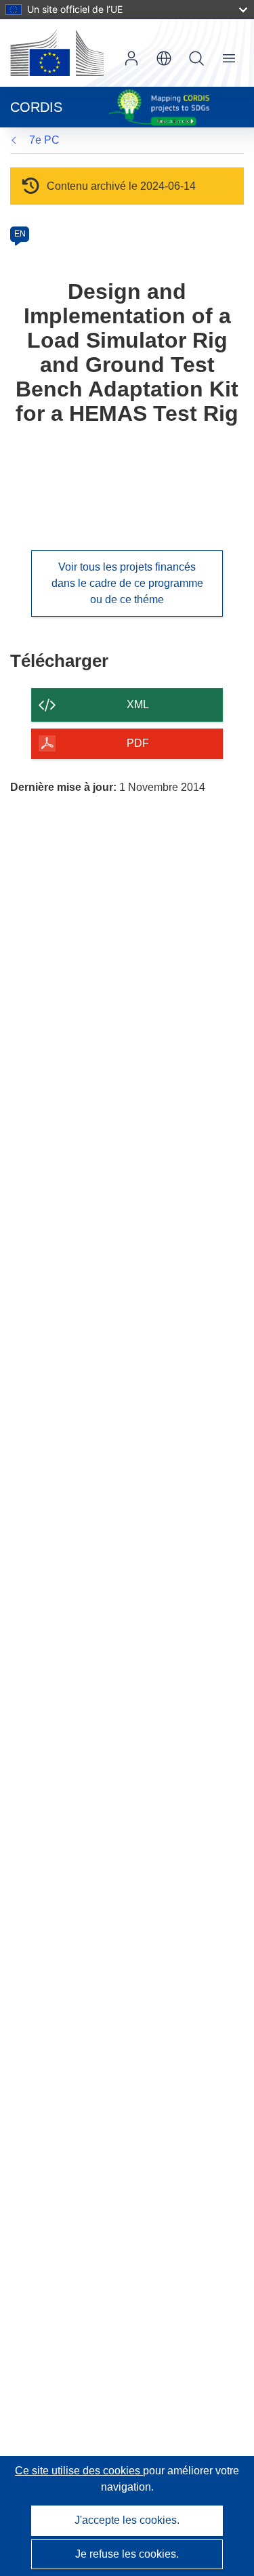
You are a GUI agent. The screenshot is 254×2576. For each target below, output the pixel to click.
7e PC (44, 140)
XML (138, 704)
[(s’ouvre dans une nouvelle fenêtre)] (57, 53)
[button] (164, 58)
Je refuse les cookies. (127, 2554)
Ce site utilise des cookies (79, 2471)
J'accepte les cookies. (127, 2520)
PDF (138, 743)
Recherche (196, 58)
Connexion (131, 58)
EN (20, 234)
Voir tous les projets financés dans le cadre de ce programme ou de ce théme (127, 583)
